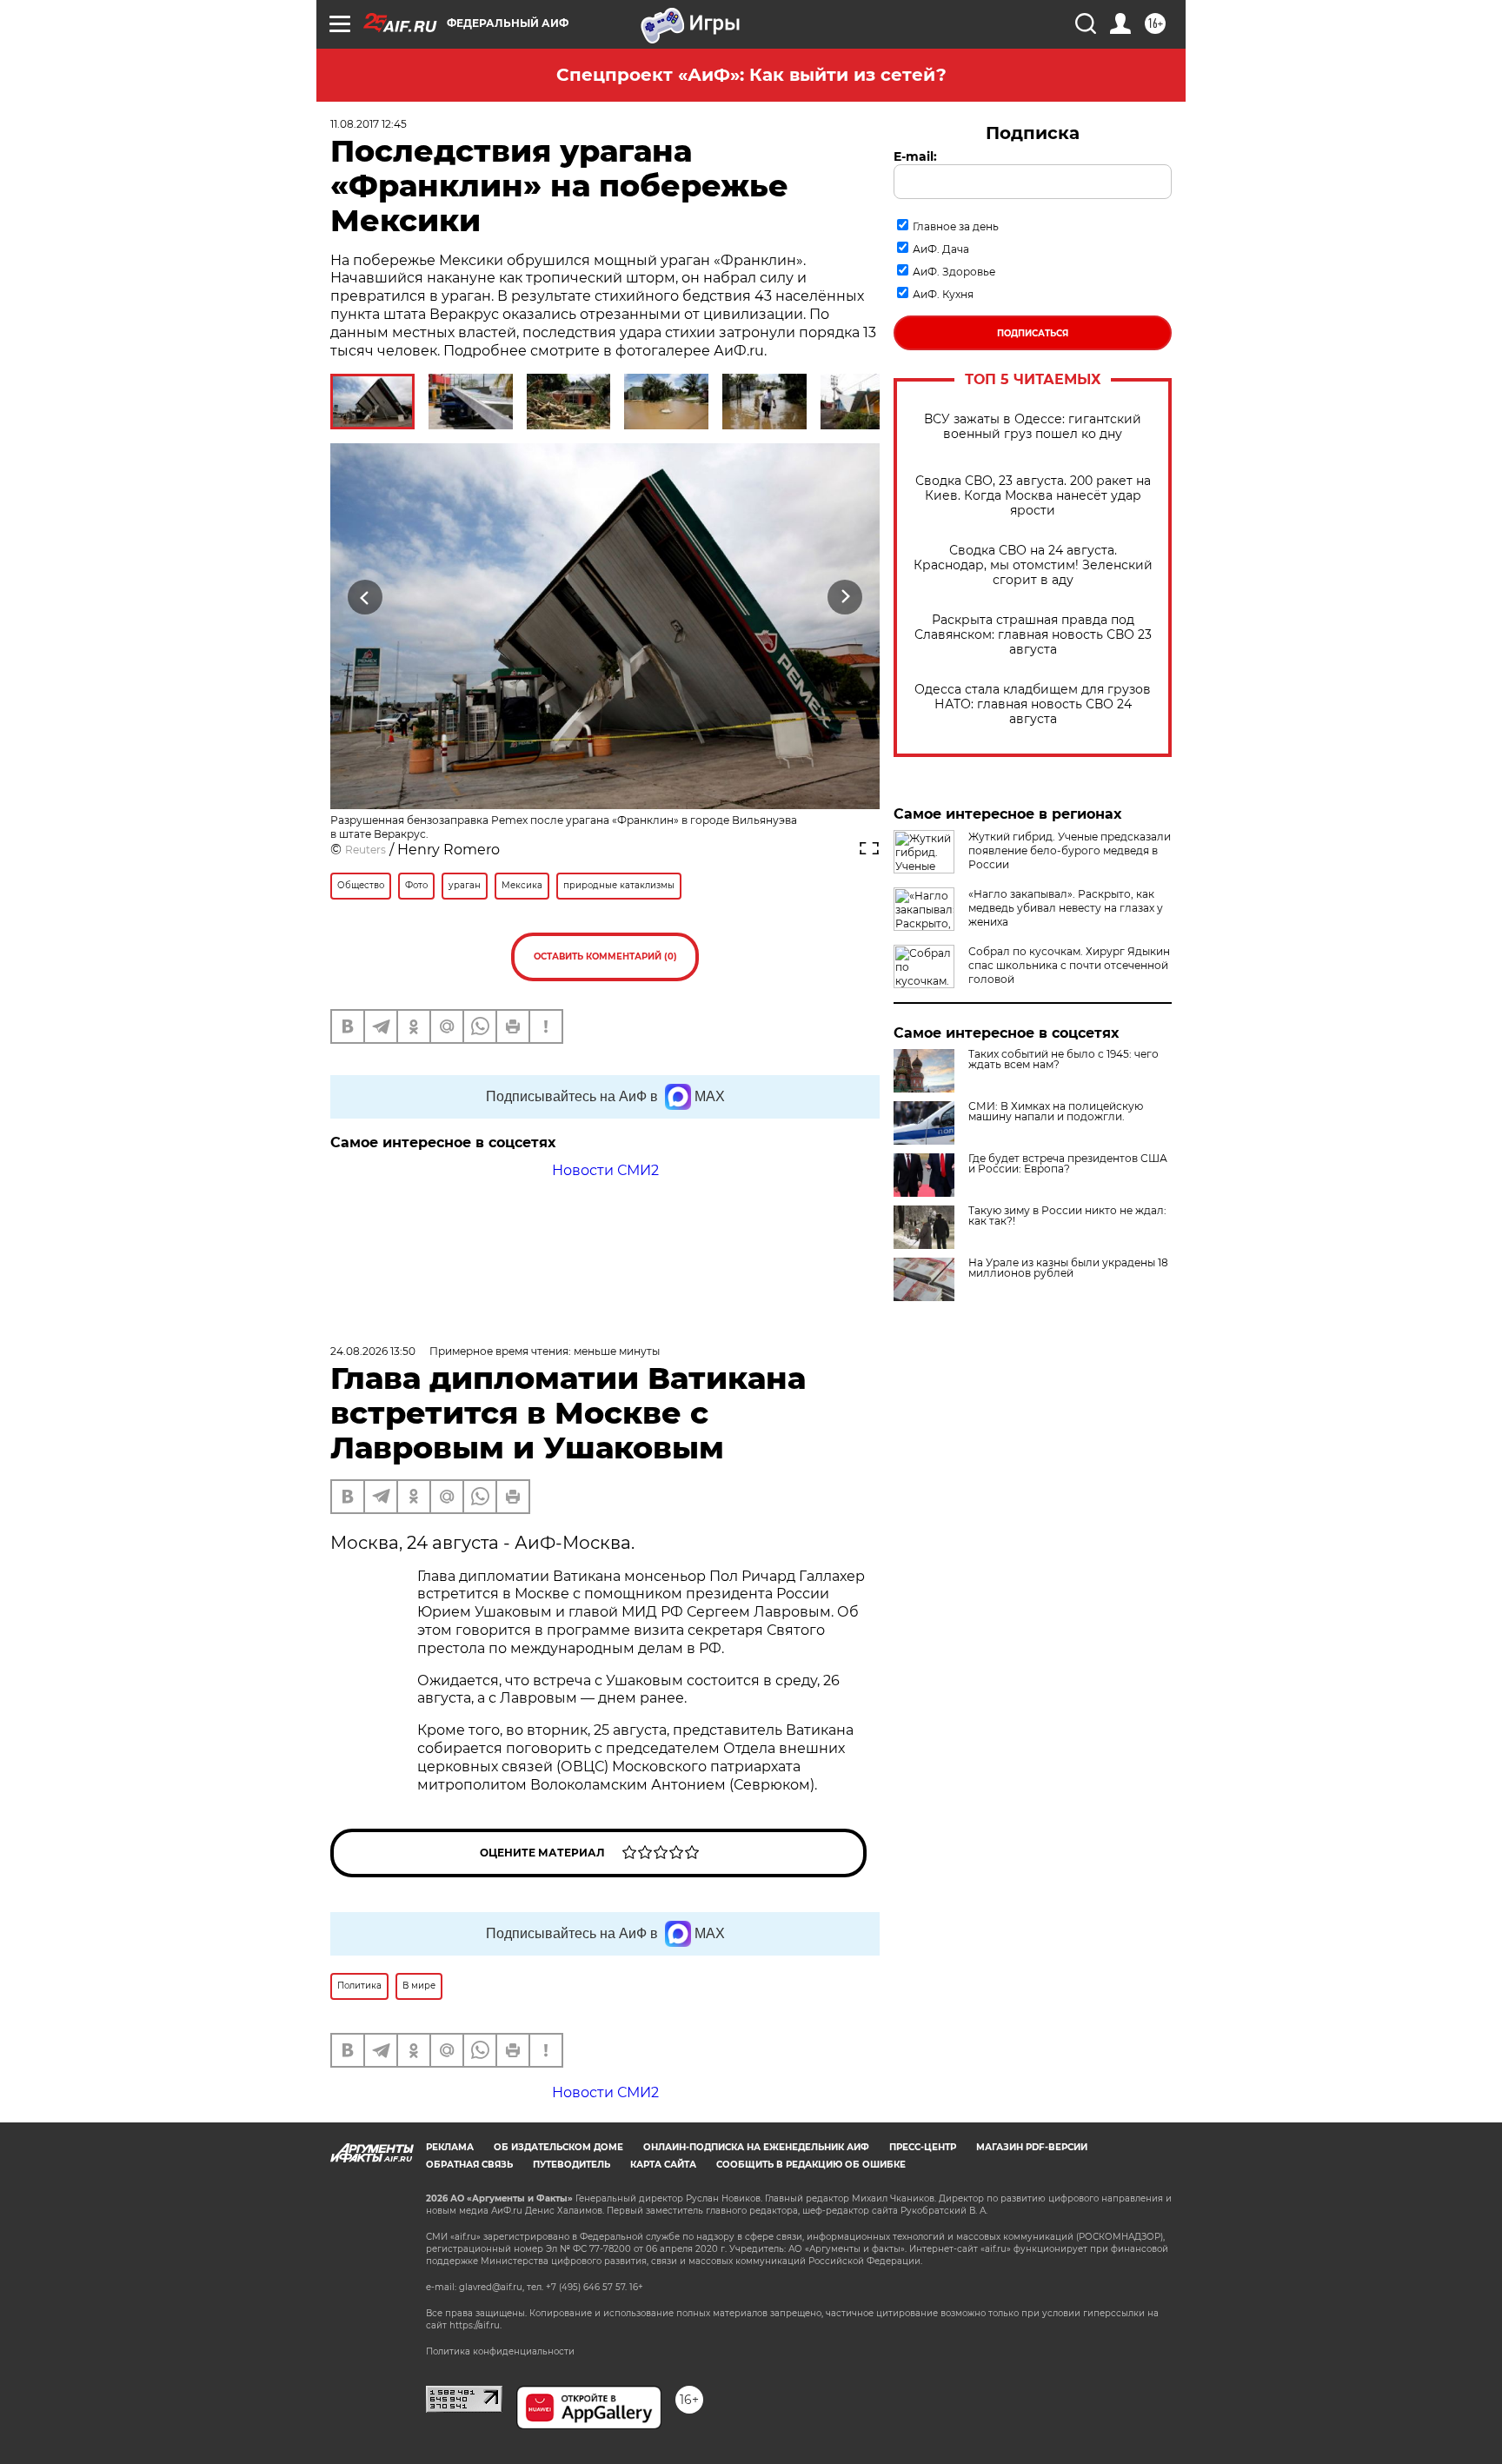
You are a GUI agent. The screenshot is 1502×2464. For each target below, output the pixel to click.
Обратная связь (469, 2165)
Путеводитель (572, 2165)
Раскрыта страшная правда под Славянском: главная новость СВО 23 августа (1033, 635)
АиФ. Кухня (943, 294)
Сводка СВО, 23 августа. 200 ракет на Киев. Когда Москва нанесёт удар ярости (1033, 496)
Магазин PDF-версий (1032, 2147)
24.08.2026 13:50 (373, 1351)
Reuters (366, 850)
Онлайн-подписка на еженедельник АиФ (756, 2147)
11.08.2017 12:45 (369, 124)
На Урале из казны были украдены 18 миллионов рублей (1068, 1268)
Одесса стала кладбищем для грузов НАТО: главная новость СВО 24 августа (1033, 704)
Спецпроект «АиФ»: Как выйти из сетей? (751, 75)
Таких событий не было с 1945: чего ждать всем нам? (1063, 1059)
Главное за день (956, 226)
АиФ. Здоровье (954, 272)
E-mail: (915, 156)
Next (845, 597)
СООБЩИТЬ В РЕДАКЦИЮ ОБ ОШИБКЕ (811, 2165)
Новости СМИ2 (605, 1170)
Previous (366, 597)
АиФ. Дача (941, 249)
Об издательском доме (558, 2147)
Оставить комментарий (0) (605, 956)
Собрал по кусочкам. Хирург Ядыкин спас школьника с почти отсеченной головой (1069, 965)
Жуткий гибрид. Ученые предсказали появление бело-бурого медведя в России (1070, 850)
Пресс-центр (923, 2147)
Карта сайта (663, 2165)
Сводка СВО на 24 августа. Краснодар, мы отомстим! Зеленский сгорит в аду (1033, 565)
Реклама (450, 2147)
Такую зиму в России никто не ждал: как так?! (1067, 1216)
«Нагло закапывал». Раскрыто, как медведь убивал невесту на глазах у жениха (1066, 908)
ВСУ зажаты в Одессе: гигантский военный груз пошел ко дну (1033, 427)
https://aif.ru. (475, 2325)
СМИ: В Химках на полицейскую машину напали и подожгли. (1056, 1112)
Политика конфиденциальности (500, 2351)
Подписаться (1033, 333)
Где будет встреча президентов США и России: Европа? (1068, 1164)
